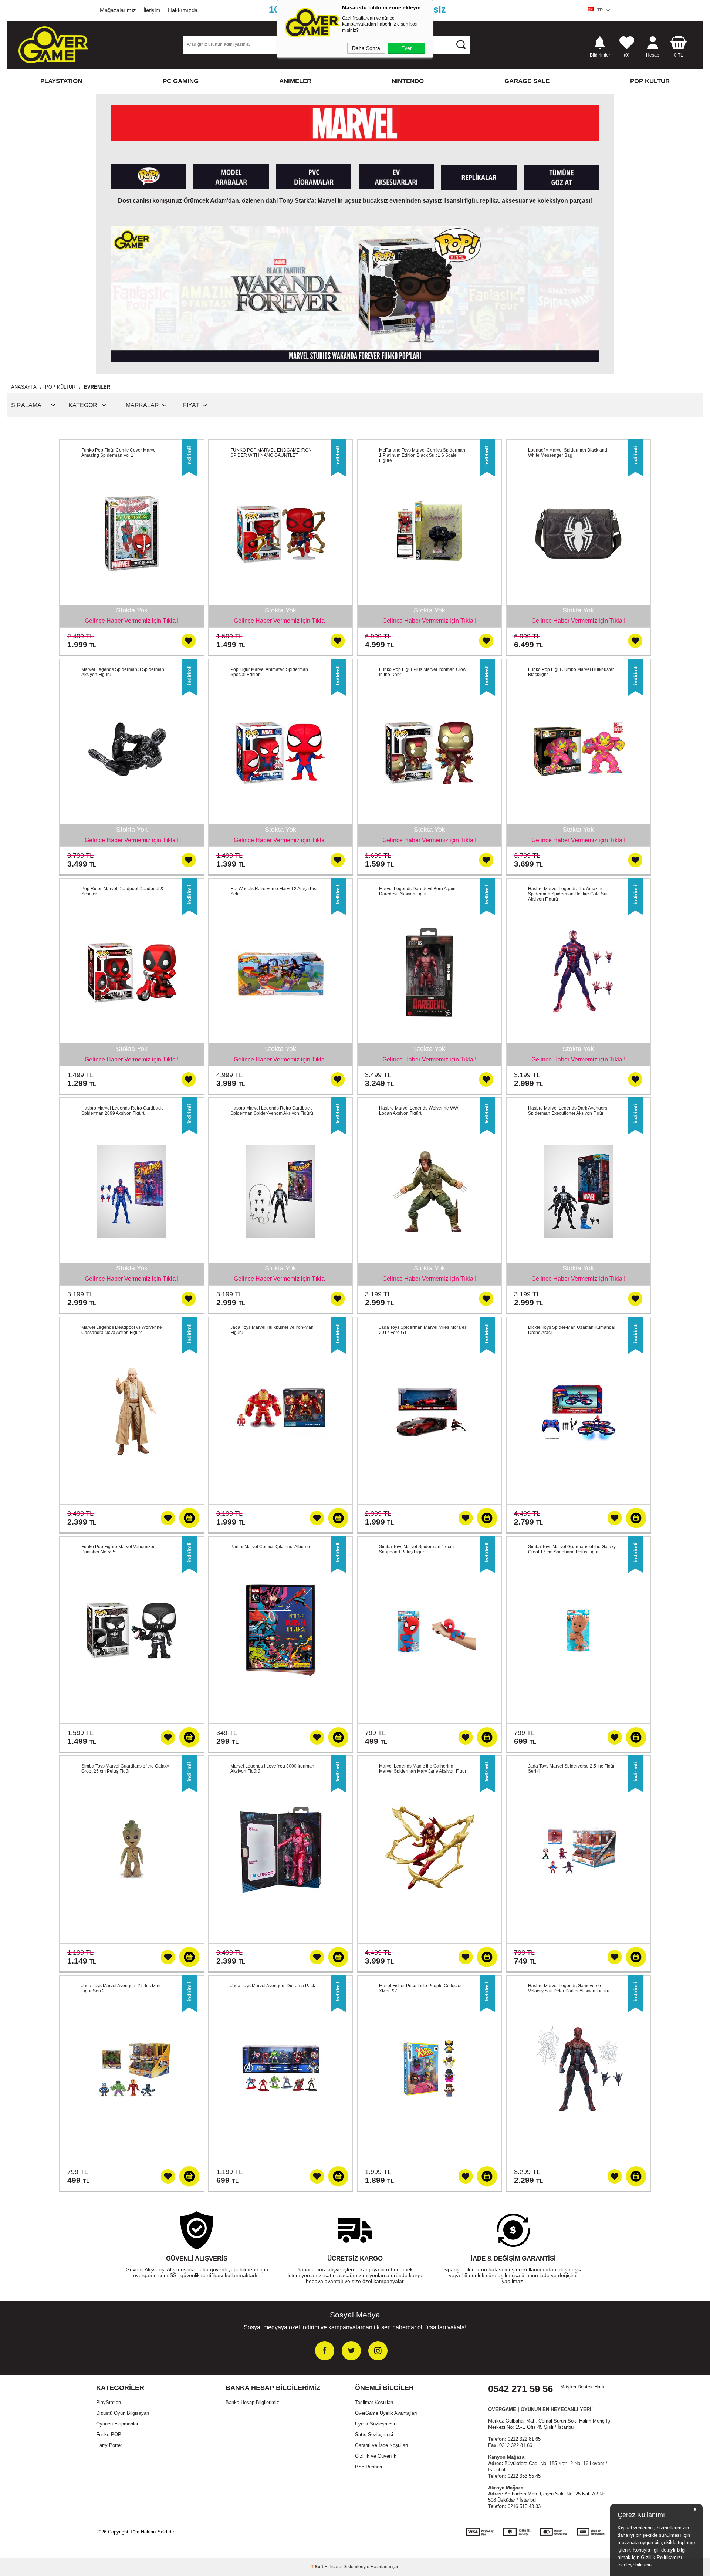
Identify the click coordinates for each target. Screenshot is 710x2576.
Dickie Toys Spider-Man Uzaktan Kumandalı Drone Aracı (572, 1330)
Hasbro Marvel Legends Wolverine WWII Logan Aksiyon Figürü (420, 1111)
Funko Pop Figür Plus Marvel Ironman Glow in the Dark (423, 672)
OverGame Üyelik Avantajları (386, 2413)
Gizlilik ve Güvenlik (376, 2456)
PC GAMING (181, 81)
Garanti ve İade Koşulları (382, 2445)
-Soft (318, 2567)
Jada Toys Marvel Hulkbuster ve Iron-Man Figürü (272, 1330)
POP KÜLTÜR (650, 81)
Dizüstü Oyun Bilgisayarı (123, 2413)
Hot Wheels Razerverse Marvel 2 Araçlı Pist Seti (274, 891)
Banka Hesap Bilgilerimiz (252, 2402)
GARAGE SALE (527, 81)
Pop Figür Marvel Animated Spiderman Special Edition (269, 672)
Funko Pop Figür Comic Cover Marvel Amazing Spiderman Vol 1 (119, 453)
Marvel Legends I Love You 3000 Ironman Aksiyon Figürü (272, 1769)
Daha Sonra (366, 48)
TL (679, 55)
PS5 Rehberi (368, 2467)
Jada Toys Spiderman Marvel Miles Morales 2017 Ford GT (423, 1330)
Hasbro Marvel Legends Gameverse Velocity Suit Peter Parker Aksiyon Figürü (569, 1988)
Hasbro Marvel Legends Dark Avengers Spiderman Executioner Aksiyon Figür (568, 1111)
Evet (406, 48)
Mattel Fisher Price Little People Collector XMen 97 (420, 1988)
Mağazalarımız (118, 10)
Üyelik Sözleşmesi (375, 2424)
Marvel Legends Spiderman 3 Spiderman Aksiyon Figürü (123, 672)
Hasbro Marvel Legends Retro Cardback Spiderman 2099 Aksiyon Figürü (122, 1111)
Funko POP (109, 2435)
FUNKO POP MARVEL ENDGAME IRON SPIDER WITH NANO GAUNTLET (271, 453)
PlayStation (109, 2402)
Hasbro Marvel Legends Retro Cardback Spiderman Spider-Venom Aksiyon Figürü (272, 1111)
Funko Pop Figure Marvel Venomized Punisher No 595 (119, 1549)
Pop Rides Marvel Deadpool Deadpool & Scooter (122, 891)
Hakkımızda (183, 10)
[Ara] (461, 44)
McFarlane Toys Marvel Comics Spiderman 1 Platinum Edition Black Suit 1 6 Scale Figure (422, 455)
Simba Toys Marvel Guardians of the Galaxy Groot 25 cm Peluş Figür (125, 1769)
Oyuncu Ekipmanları (118, 2424)
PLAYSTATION (61, 81)
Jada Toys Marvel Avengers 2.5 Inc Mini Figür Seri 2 (121, 1988)
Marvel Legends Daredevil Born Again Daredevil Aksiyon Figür (417, 891)
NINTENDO (408, 81)
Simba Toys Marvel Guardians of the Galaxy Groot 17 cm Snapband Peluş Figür (572, 1549)
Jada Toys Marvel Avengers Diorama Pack (273, 1986)
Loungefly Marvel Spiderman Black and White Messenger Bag (568, 453)
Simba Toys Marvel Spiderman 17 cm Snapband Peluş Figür (416, 1549)
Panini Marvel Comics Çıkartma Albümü (270, 1547)
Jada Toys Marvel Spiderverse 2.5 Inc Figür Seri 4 (571, 1769)
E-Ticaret (333, 2567)
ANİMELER (295, 81)
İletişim (152, 10)
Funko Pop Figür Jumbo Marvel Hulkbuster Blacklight (571, 672)
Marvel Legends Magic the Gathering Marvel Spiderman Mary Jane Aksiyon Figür (423, 1769)
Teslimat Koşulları (374, 2402)
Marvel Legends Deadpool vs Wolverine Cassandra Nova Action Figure (122, 1330)
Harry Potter (109, 2445)
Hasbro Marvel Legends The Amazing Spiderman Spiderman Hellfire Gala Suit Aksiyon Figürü (568, 894)
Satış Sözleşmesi (374, 2435)
